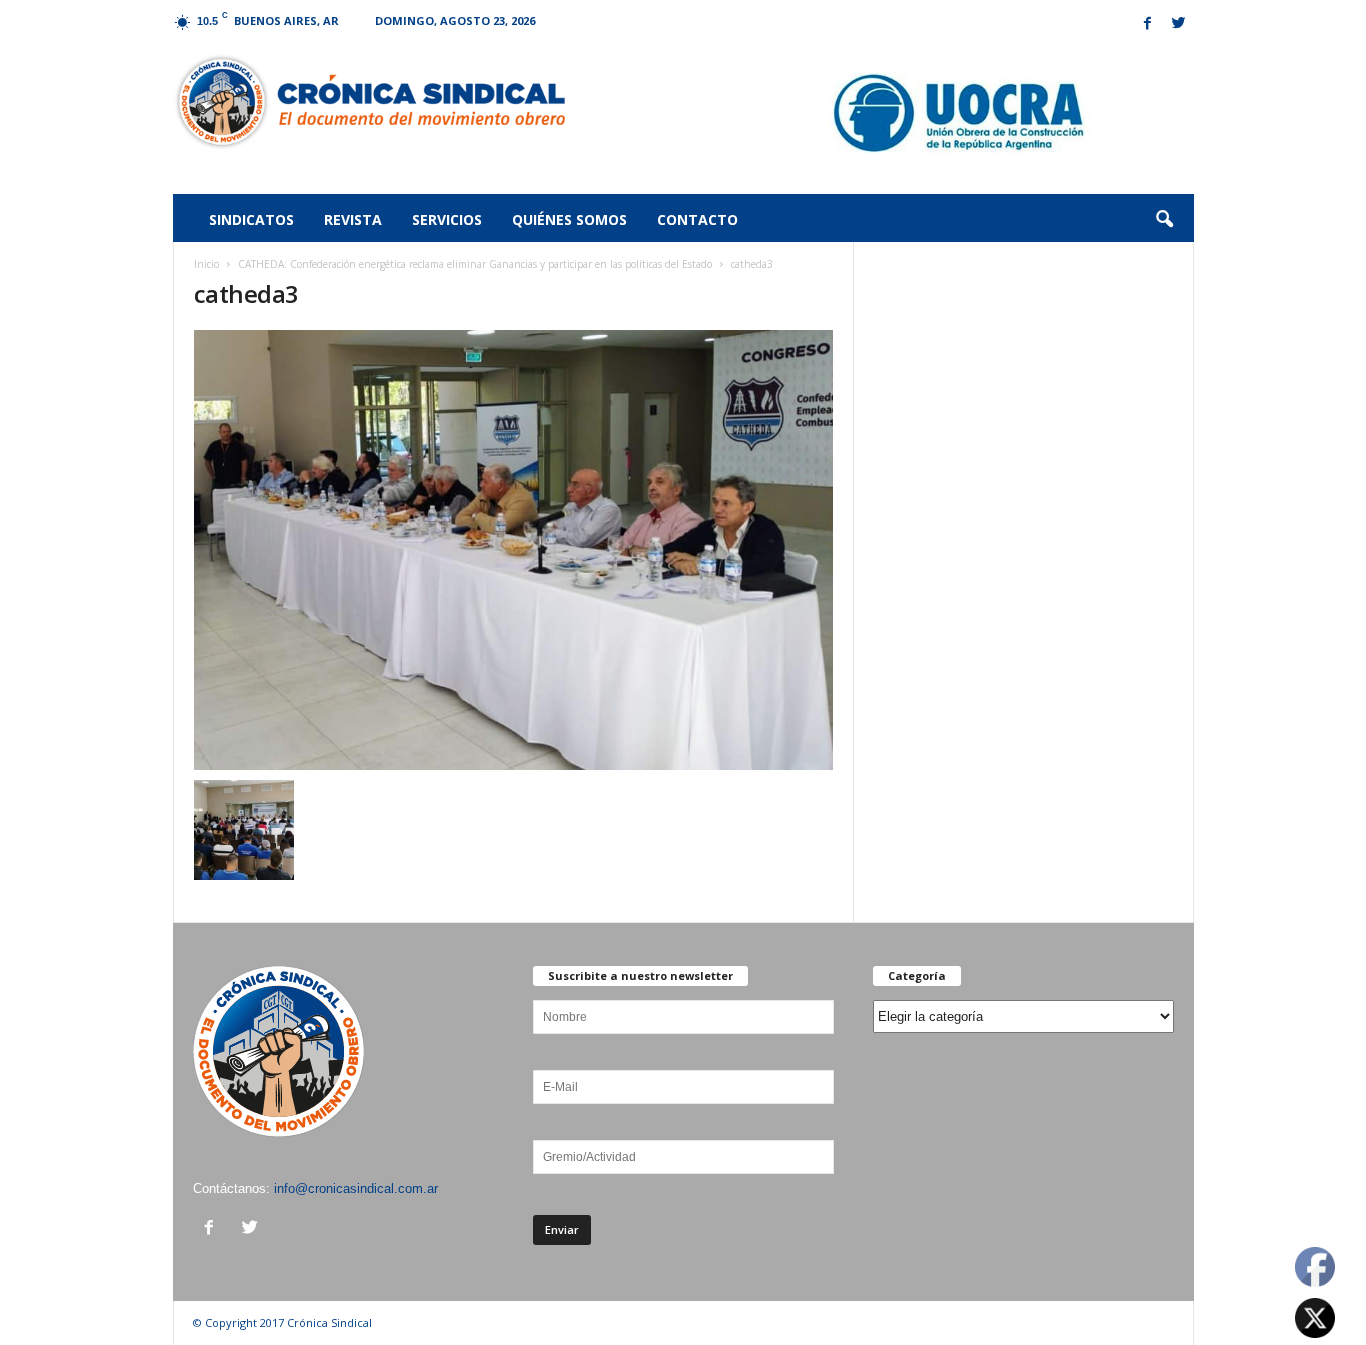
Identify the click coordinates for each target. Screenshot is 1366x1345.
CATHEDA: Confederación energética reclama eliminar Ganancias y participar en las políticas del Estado (475, 264)
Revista (353, 219)
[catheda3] (514, 550)
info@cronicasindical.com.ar (356, 1188)
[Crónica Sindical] (369, 102)
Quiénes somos (569, 219)
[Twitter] (1179, 24)
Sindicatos (251, 219)
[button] (1164, 220)
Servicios (447, 219)
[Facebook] (1148, 24)
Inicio (206, 264)
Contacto (697, 219)
